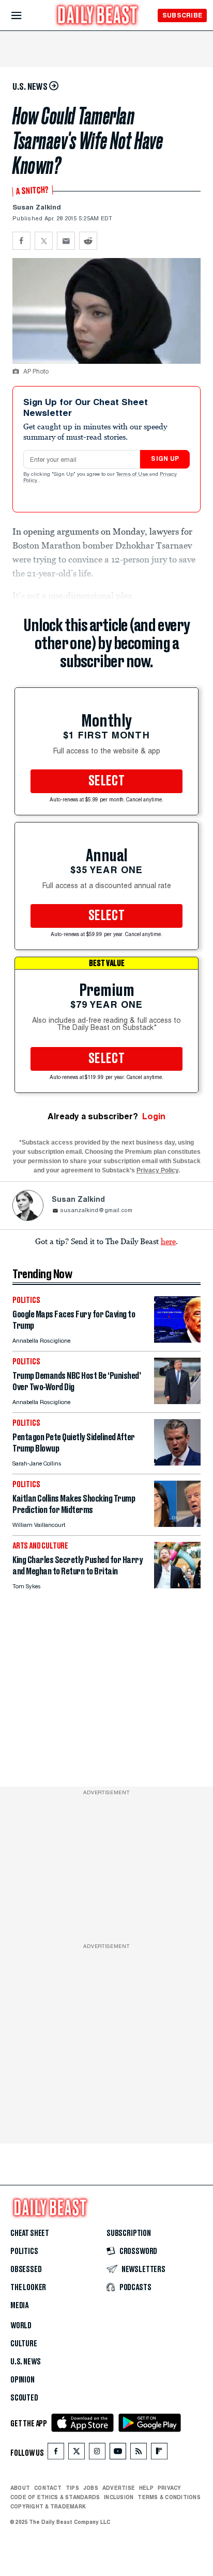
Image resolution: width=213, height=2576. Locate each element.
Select (106, 781)
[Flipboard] (159, 2453)
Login (154, 1116)
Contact (48, 2488)
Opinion (22, 2380)
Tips (72, 2488)
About (20, 2488)
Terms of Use (133, 475)
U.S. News (25, 2362)
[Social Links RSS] (139, 2453)
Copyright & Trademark (48, 2506)
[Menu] (25, 16)
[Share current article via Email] (66, 241)
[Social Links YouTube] (118, 2453)
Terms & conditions (169, 2497)
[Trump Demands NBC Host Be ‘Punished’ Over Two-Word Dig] (177, 1401)
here (168, 1241)
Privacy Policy (157, 1170)
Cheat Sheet (30, 2233)
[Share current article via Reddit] (88, 241)
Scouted (24, 2398)
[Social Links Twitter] (77, 2453)
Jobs (91, 2488)
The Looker (28, 2288)
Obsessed (26, 2269)
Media (19, 2306)
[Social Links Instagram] (97, 2453)
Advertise (119, 2488)
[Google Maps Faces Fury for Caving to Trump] (177, 1340)
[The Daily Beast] (98, 16)
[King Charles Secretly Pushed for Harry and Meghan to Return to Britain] (177, 1585)
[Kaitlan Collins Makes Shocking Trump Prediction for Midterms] (177, 1524)
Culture (24, 2344)
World (21, 2326)
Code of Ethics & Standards (55, 2497)
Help (146, 2488)
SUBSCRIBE (182, 15)
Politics (24, 2251)
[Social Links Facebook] (56, 2453)
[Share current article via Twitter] (44, 241)
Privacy (170, 2488)
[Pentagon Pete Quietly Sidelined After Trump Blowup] (177, 1463)
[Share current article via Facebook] (21, 241)
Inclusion (119, 2497)
